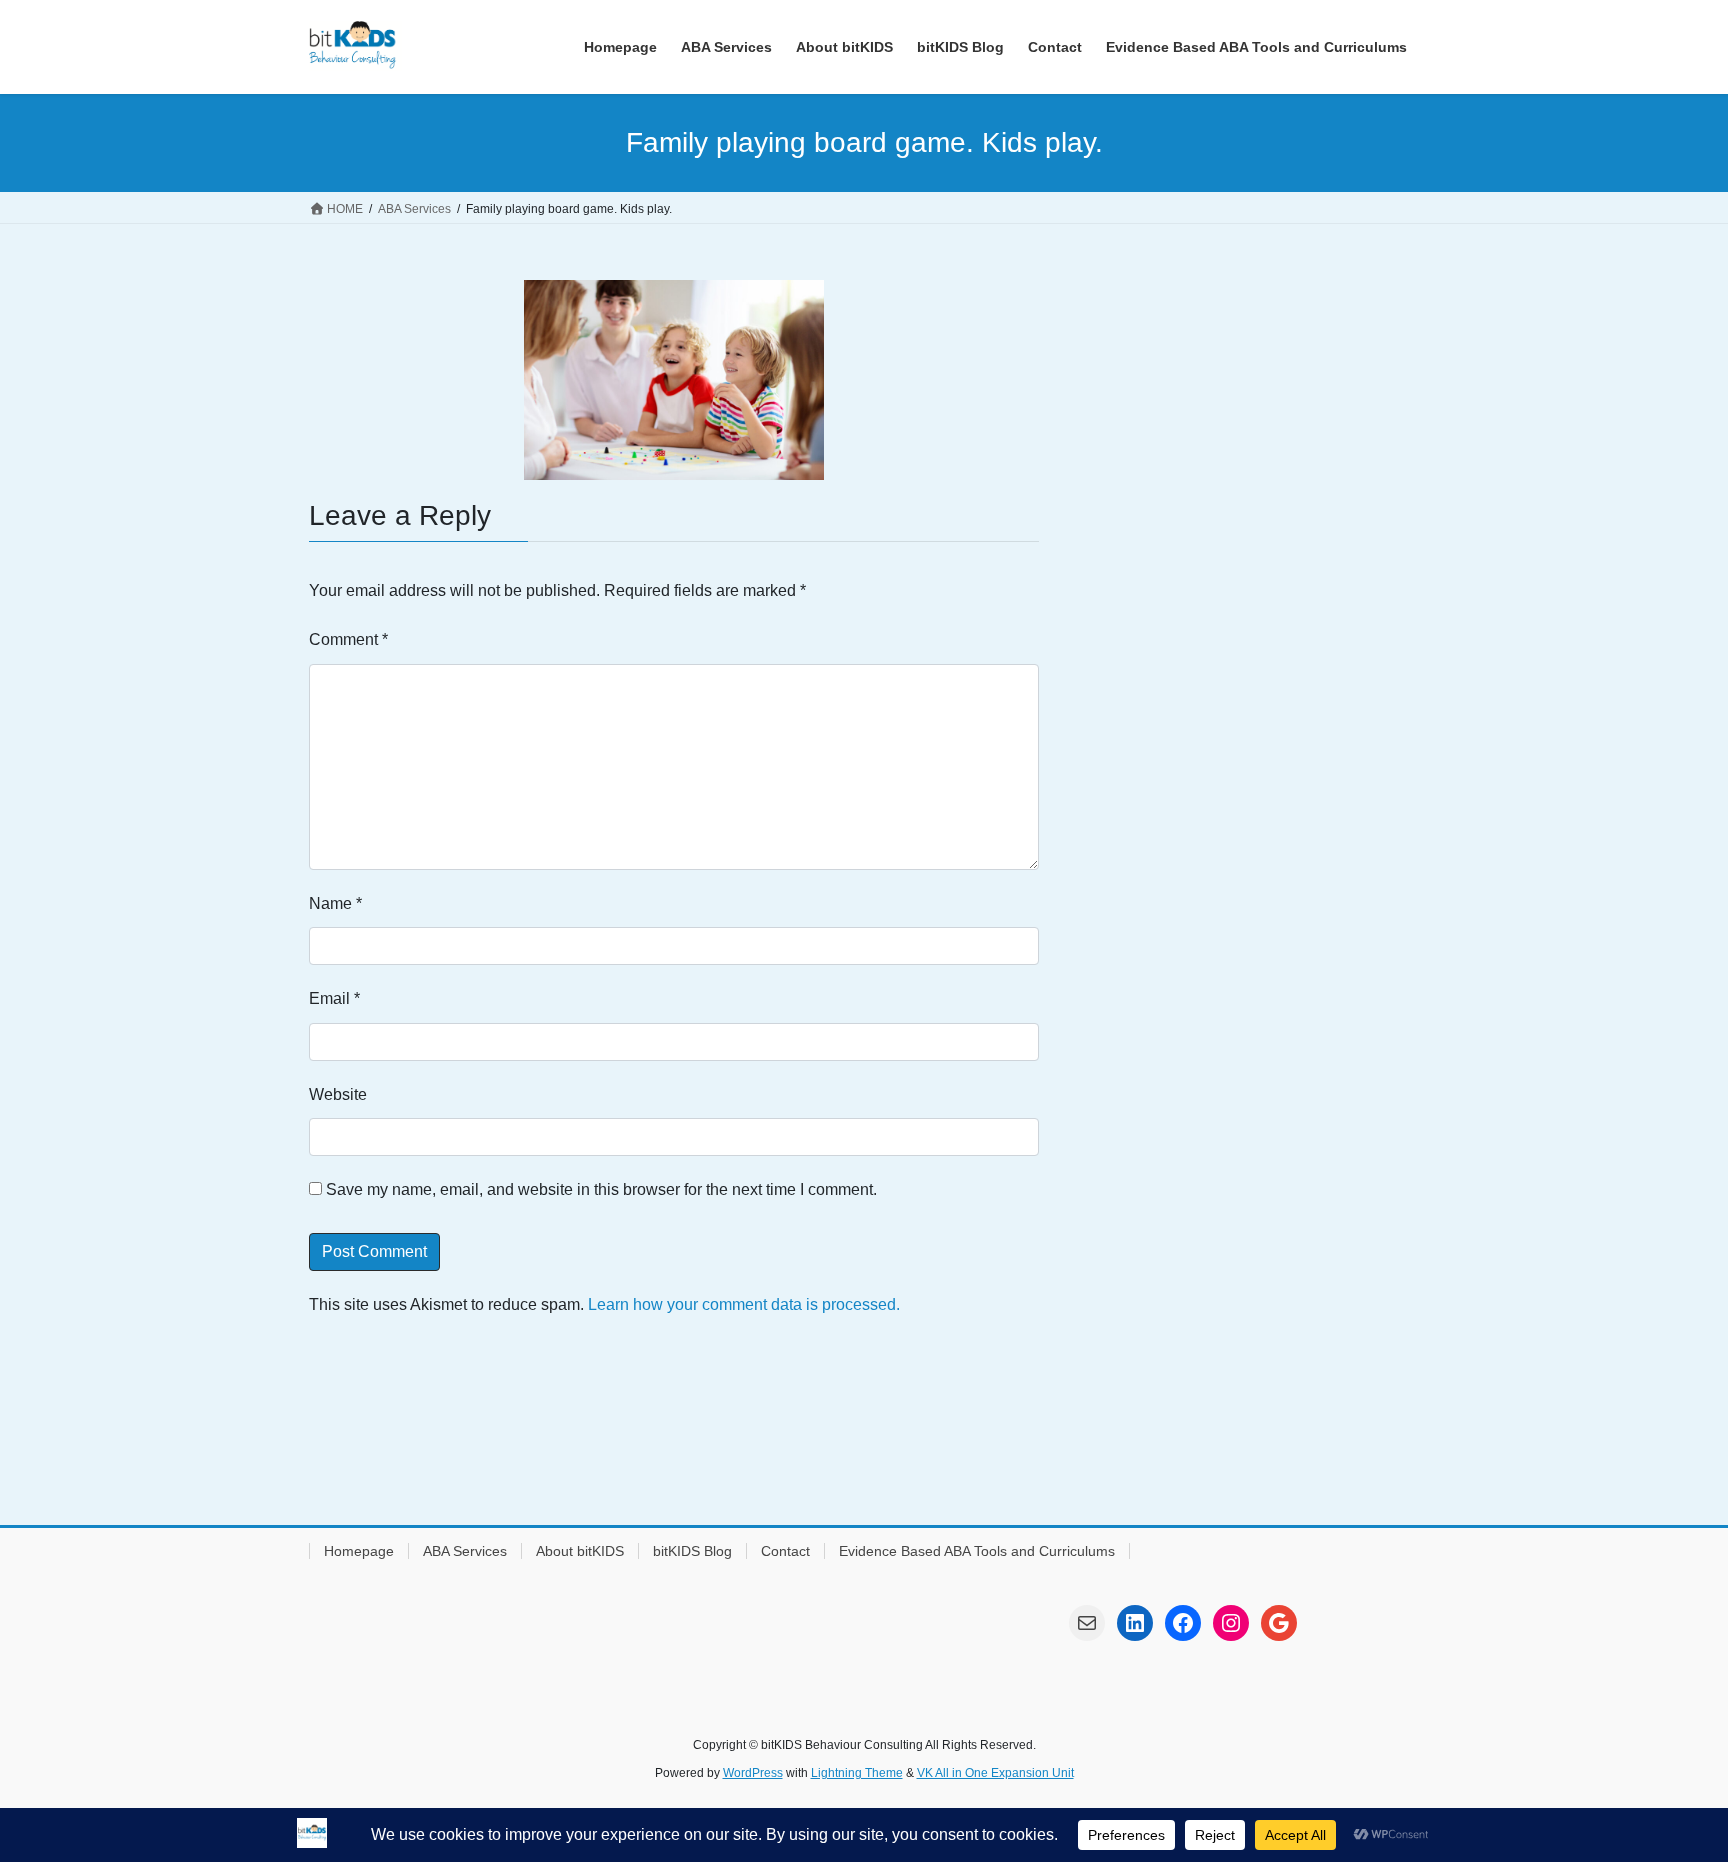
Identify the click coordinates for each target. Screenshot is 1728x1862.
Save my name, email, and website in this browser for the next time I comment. (601, 1189)
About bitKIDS (580, 1551)
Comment (348, 639)
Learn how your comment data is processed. (744, 1304)
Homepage (359, 1551)
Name (335, 903)
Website (338, 1094)
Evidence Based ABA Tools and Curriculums (977, 1551)
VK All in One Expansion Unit (995, 1773)
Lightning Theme (857, 1773)
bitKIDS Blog (692, 1551)
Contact (785, 1551)
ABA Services (465, 1551)
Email (334, 998)
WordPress (753, 1773)
